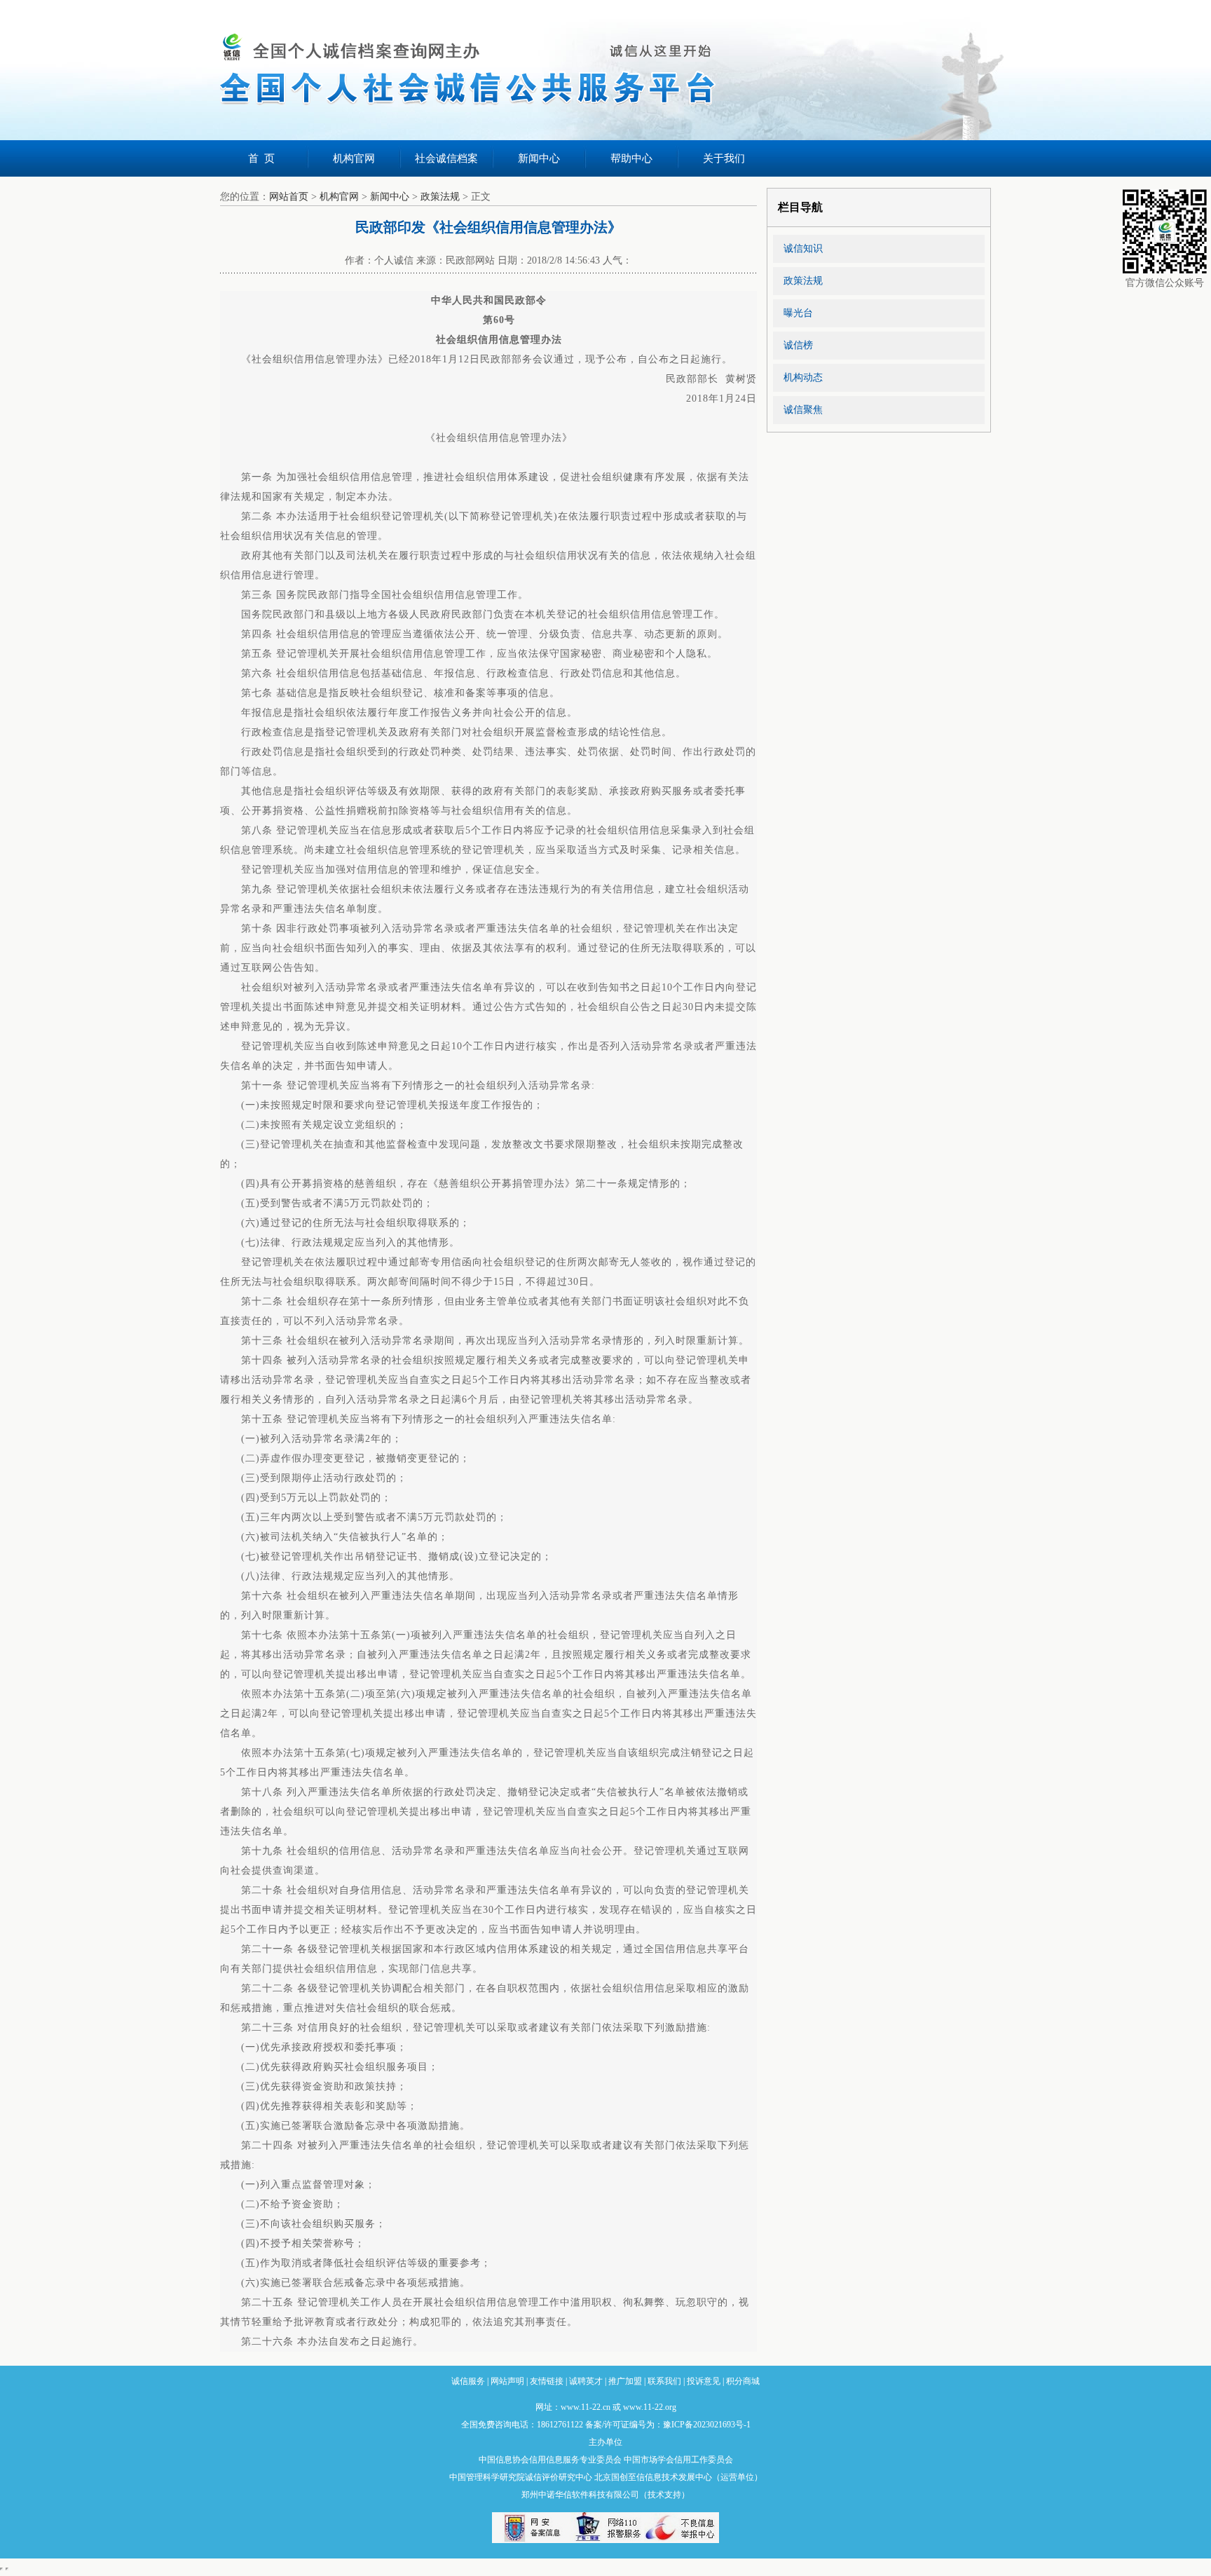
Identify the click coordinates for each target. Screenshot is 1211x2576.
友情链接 (547, 2381)
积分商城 (743, 2381)
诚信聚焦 (803, 410)
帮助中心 (631, 158)
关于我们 (724, 158)
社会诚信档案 (446, 158)
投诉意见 (704, 2381)
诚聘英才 (586, 2381)
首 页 (261, 158)
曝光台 (798, 313)
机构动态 (803, 377)
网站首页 (289, 197)
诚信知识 (803, 248)
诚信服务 (468, 2381)
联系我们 (664, 2381)
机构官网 (354, 158)
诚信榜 (798, 345)
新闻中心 (539, 158)
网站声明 (507, 2381)
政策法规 (440, 197)
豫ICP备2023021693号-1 (707, 2425)
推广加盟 (625, 2381)
